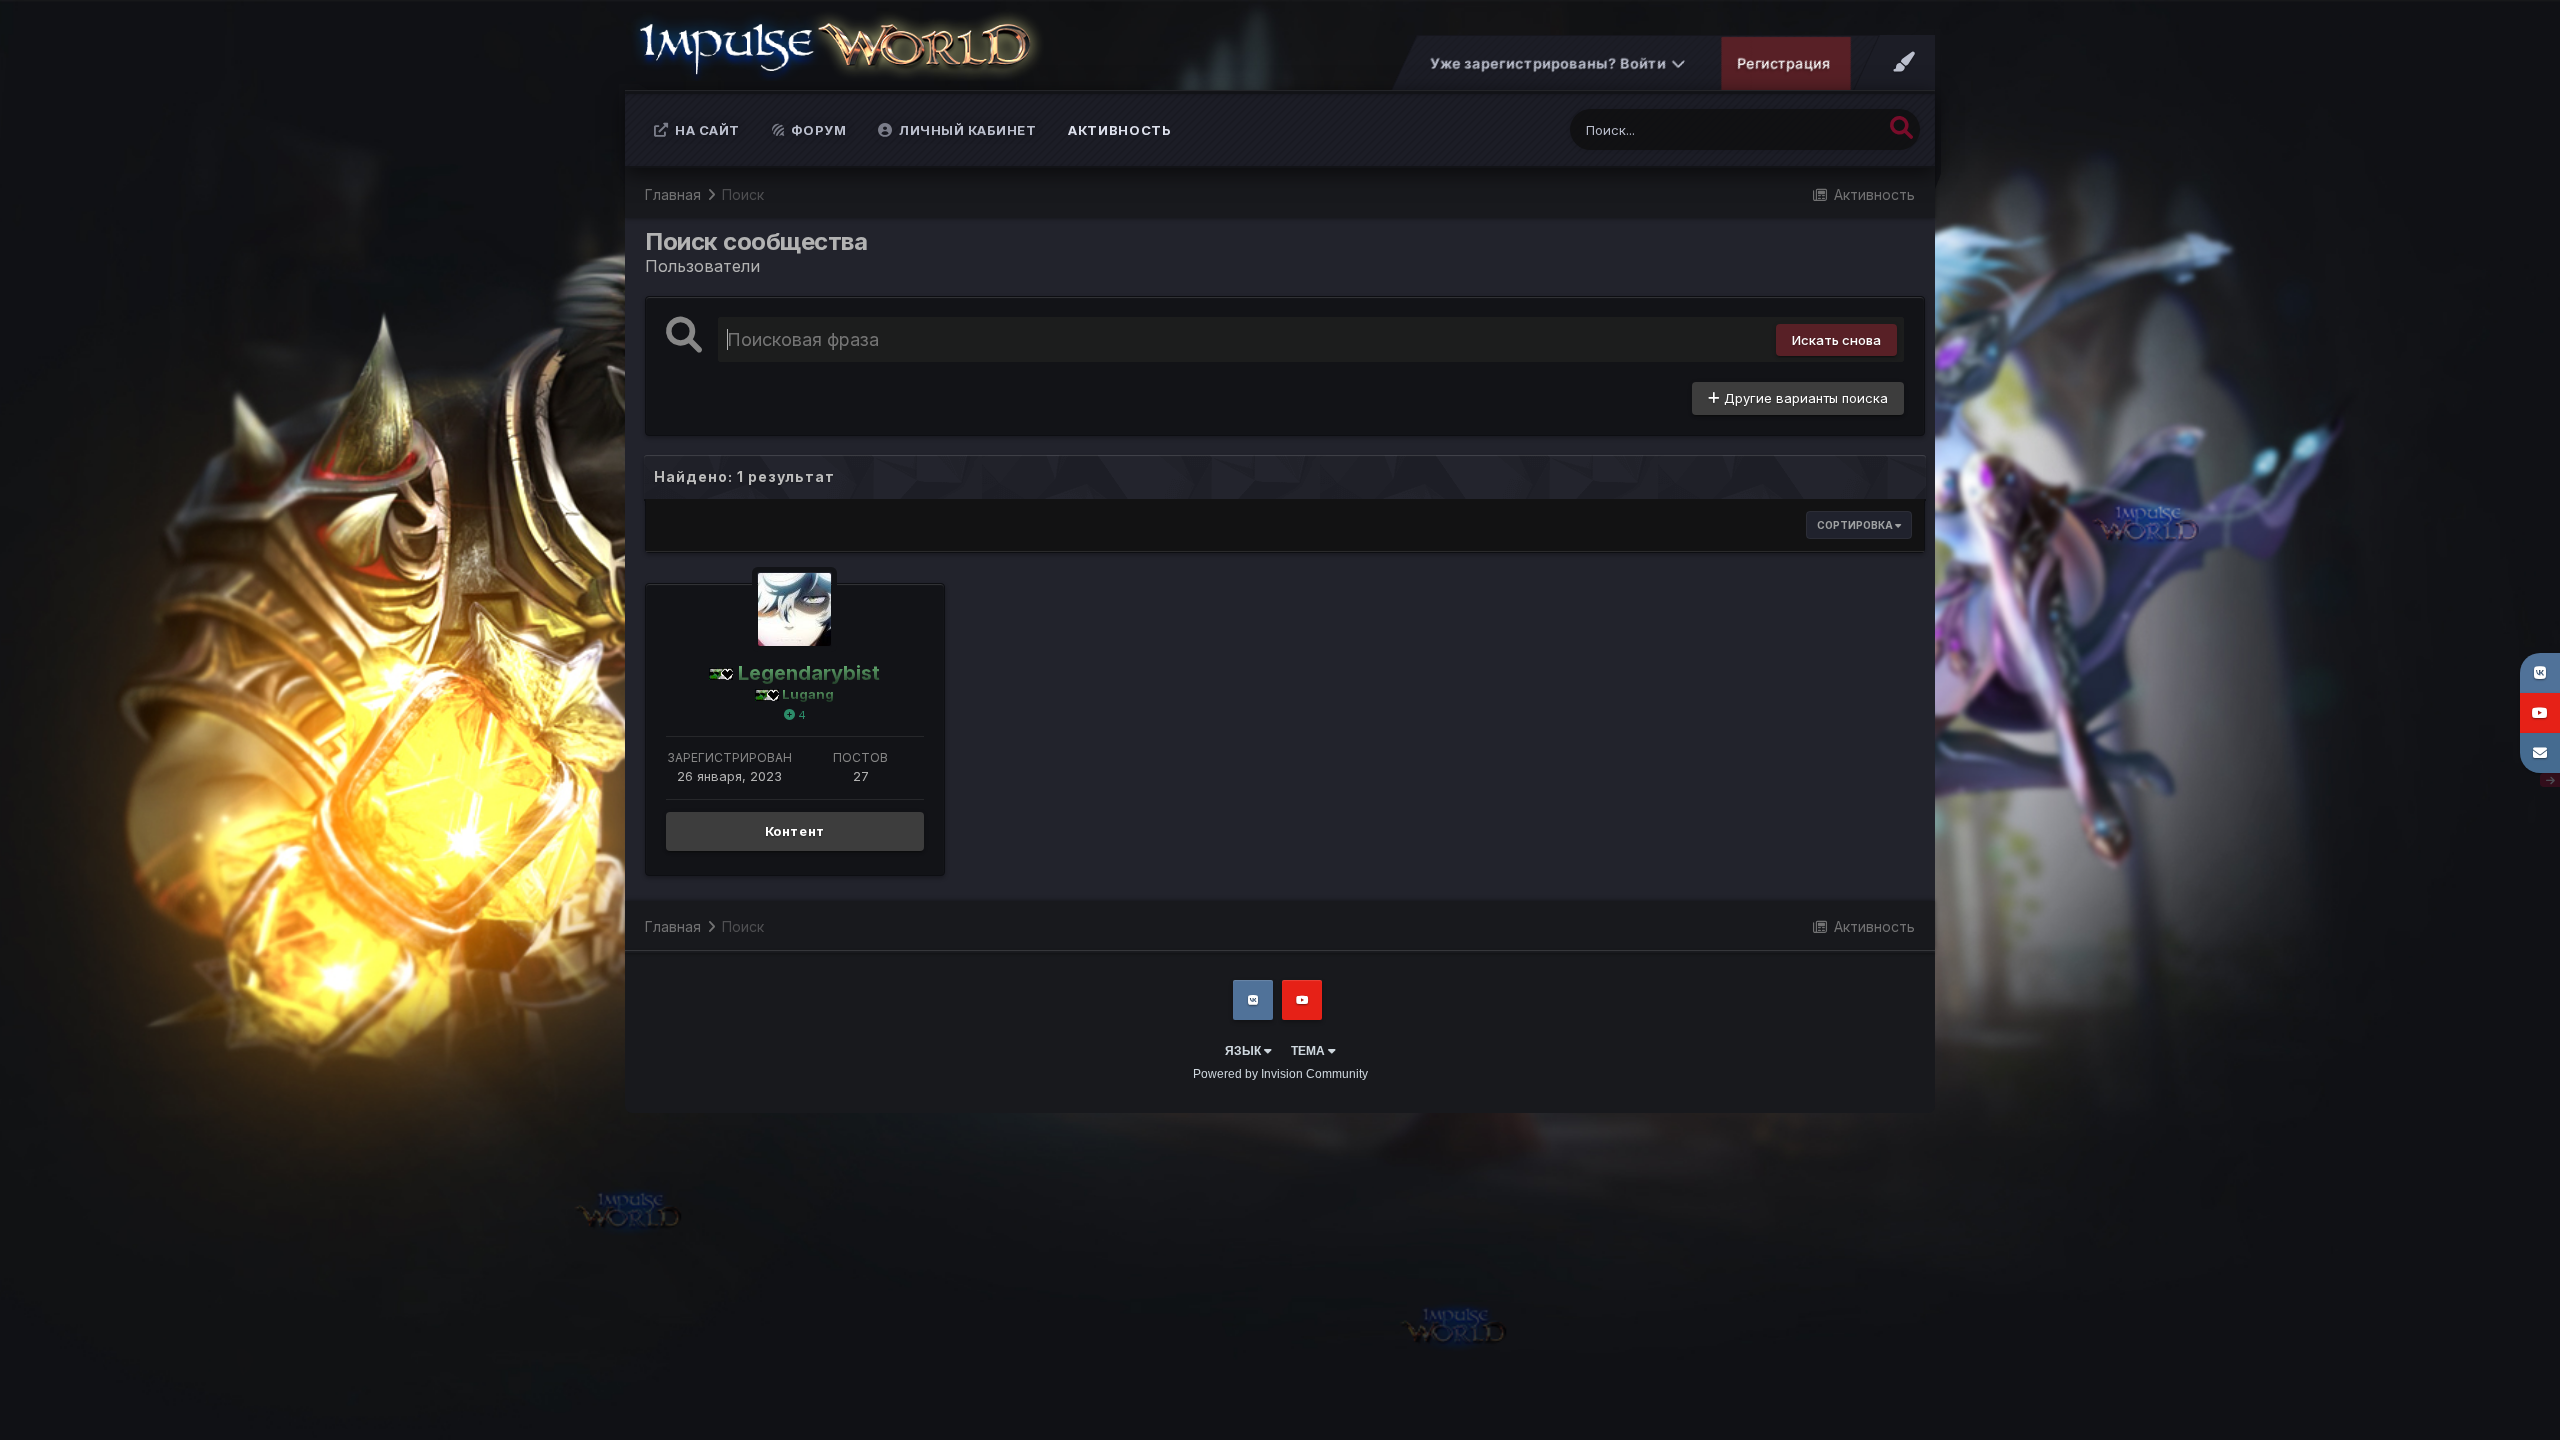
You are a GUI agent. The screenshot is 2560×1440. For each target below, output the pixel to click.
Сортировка (1856, 525)
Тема (1309, 1051)
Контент (795, 831)
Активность (1120, 130)
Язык (1244, 1051)
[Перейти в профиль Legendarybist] (794, 609)
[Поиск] (1901, 127)
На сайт (706, 130)
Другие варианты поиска (1804, 398)
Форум (816, 130)
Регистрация (1784, 63)
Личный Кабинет (966, 130)
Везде (1837, 129)
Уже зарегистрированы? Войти (1551, 63)
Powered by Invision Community (1280, 1074)
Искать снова (1836, 340)
